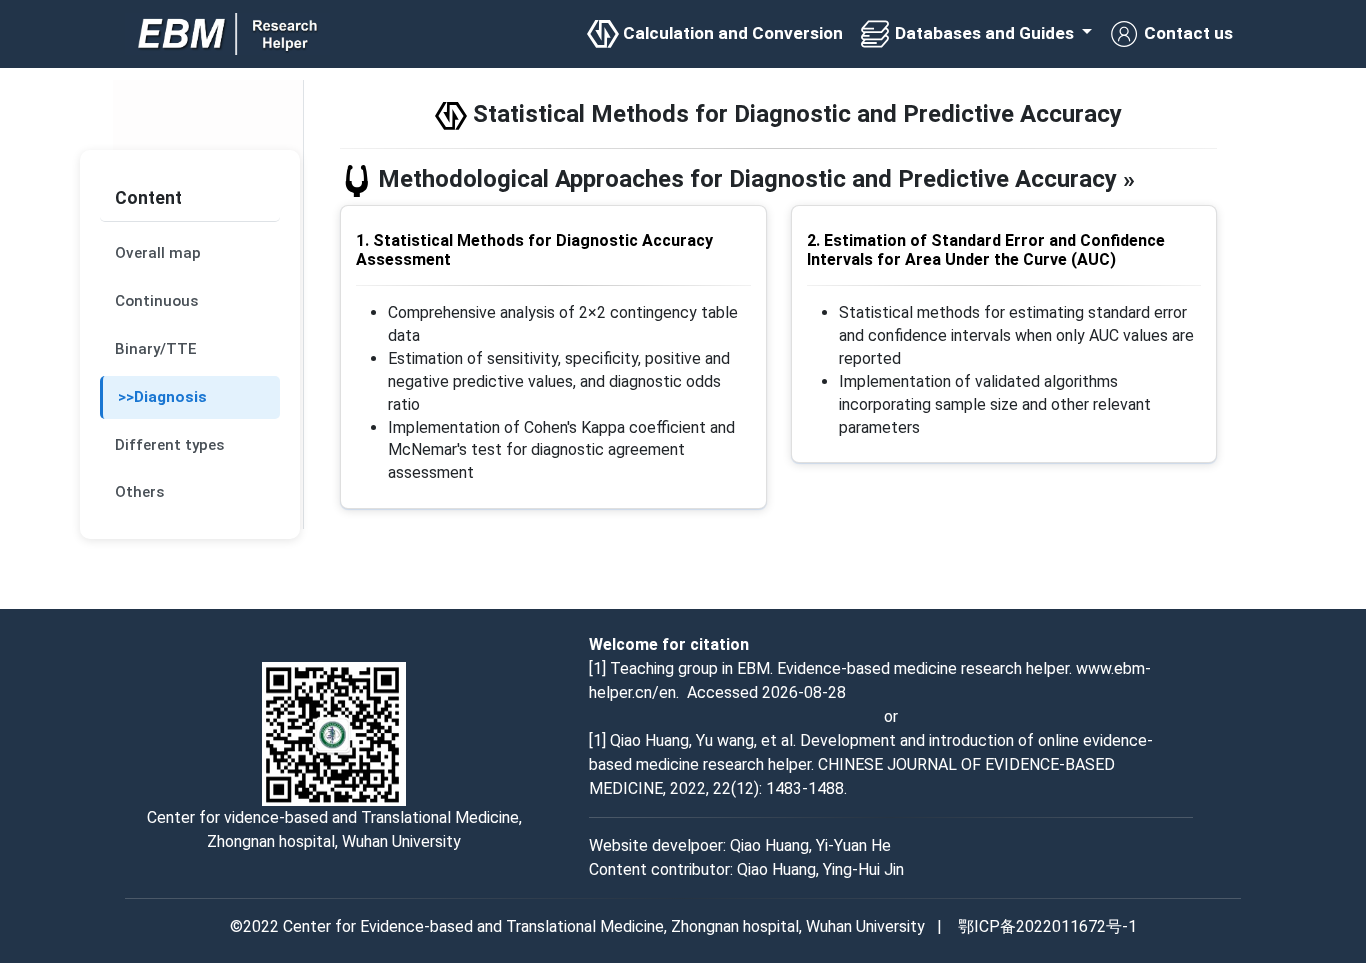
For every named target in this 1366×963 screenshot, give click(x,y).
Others (149, 492)
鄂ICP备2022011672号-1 (1047, 926)
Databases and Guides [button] (984, 33)
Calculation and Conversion (731, 33)
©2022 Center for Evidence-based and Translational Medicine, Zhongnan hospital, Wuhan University (579, 926)
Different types (175, 445)
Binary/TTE (155, 349)
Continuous (156, 301)
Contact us (1186, 33)
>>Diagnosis (162, 397)
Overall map (158, 253)
